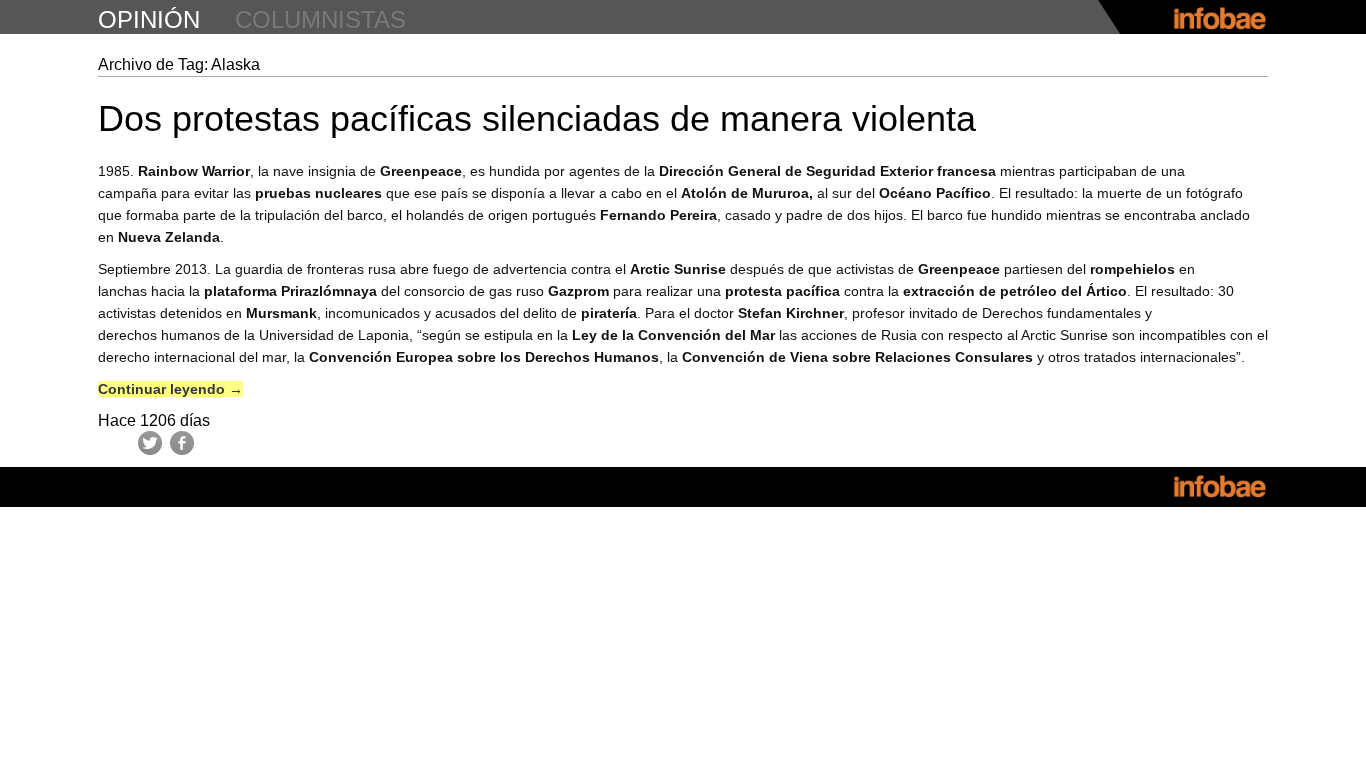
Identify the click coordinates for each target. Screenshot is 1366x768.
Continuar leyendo (170, 389)
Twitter (150, 443)
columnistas (320, 19)
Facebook (182, 443)
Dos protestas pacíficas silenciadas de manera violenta (537, 118)
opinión (149, 19)
